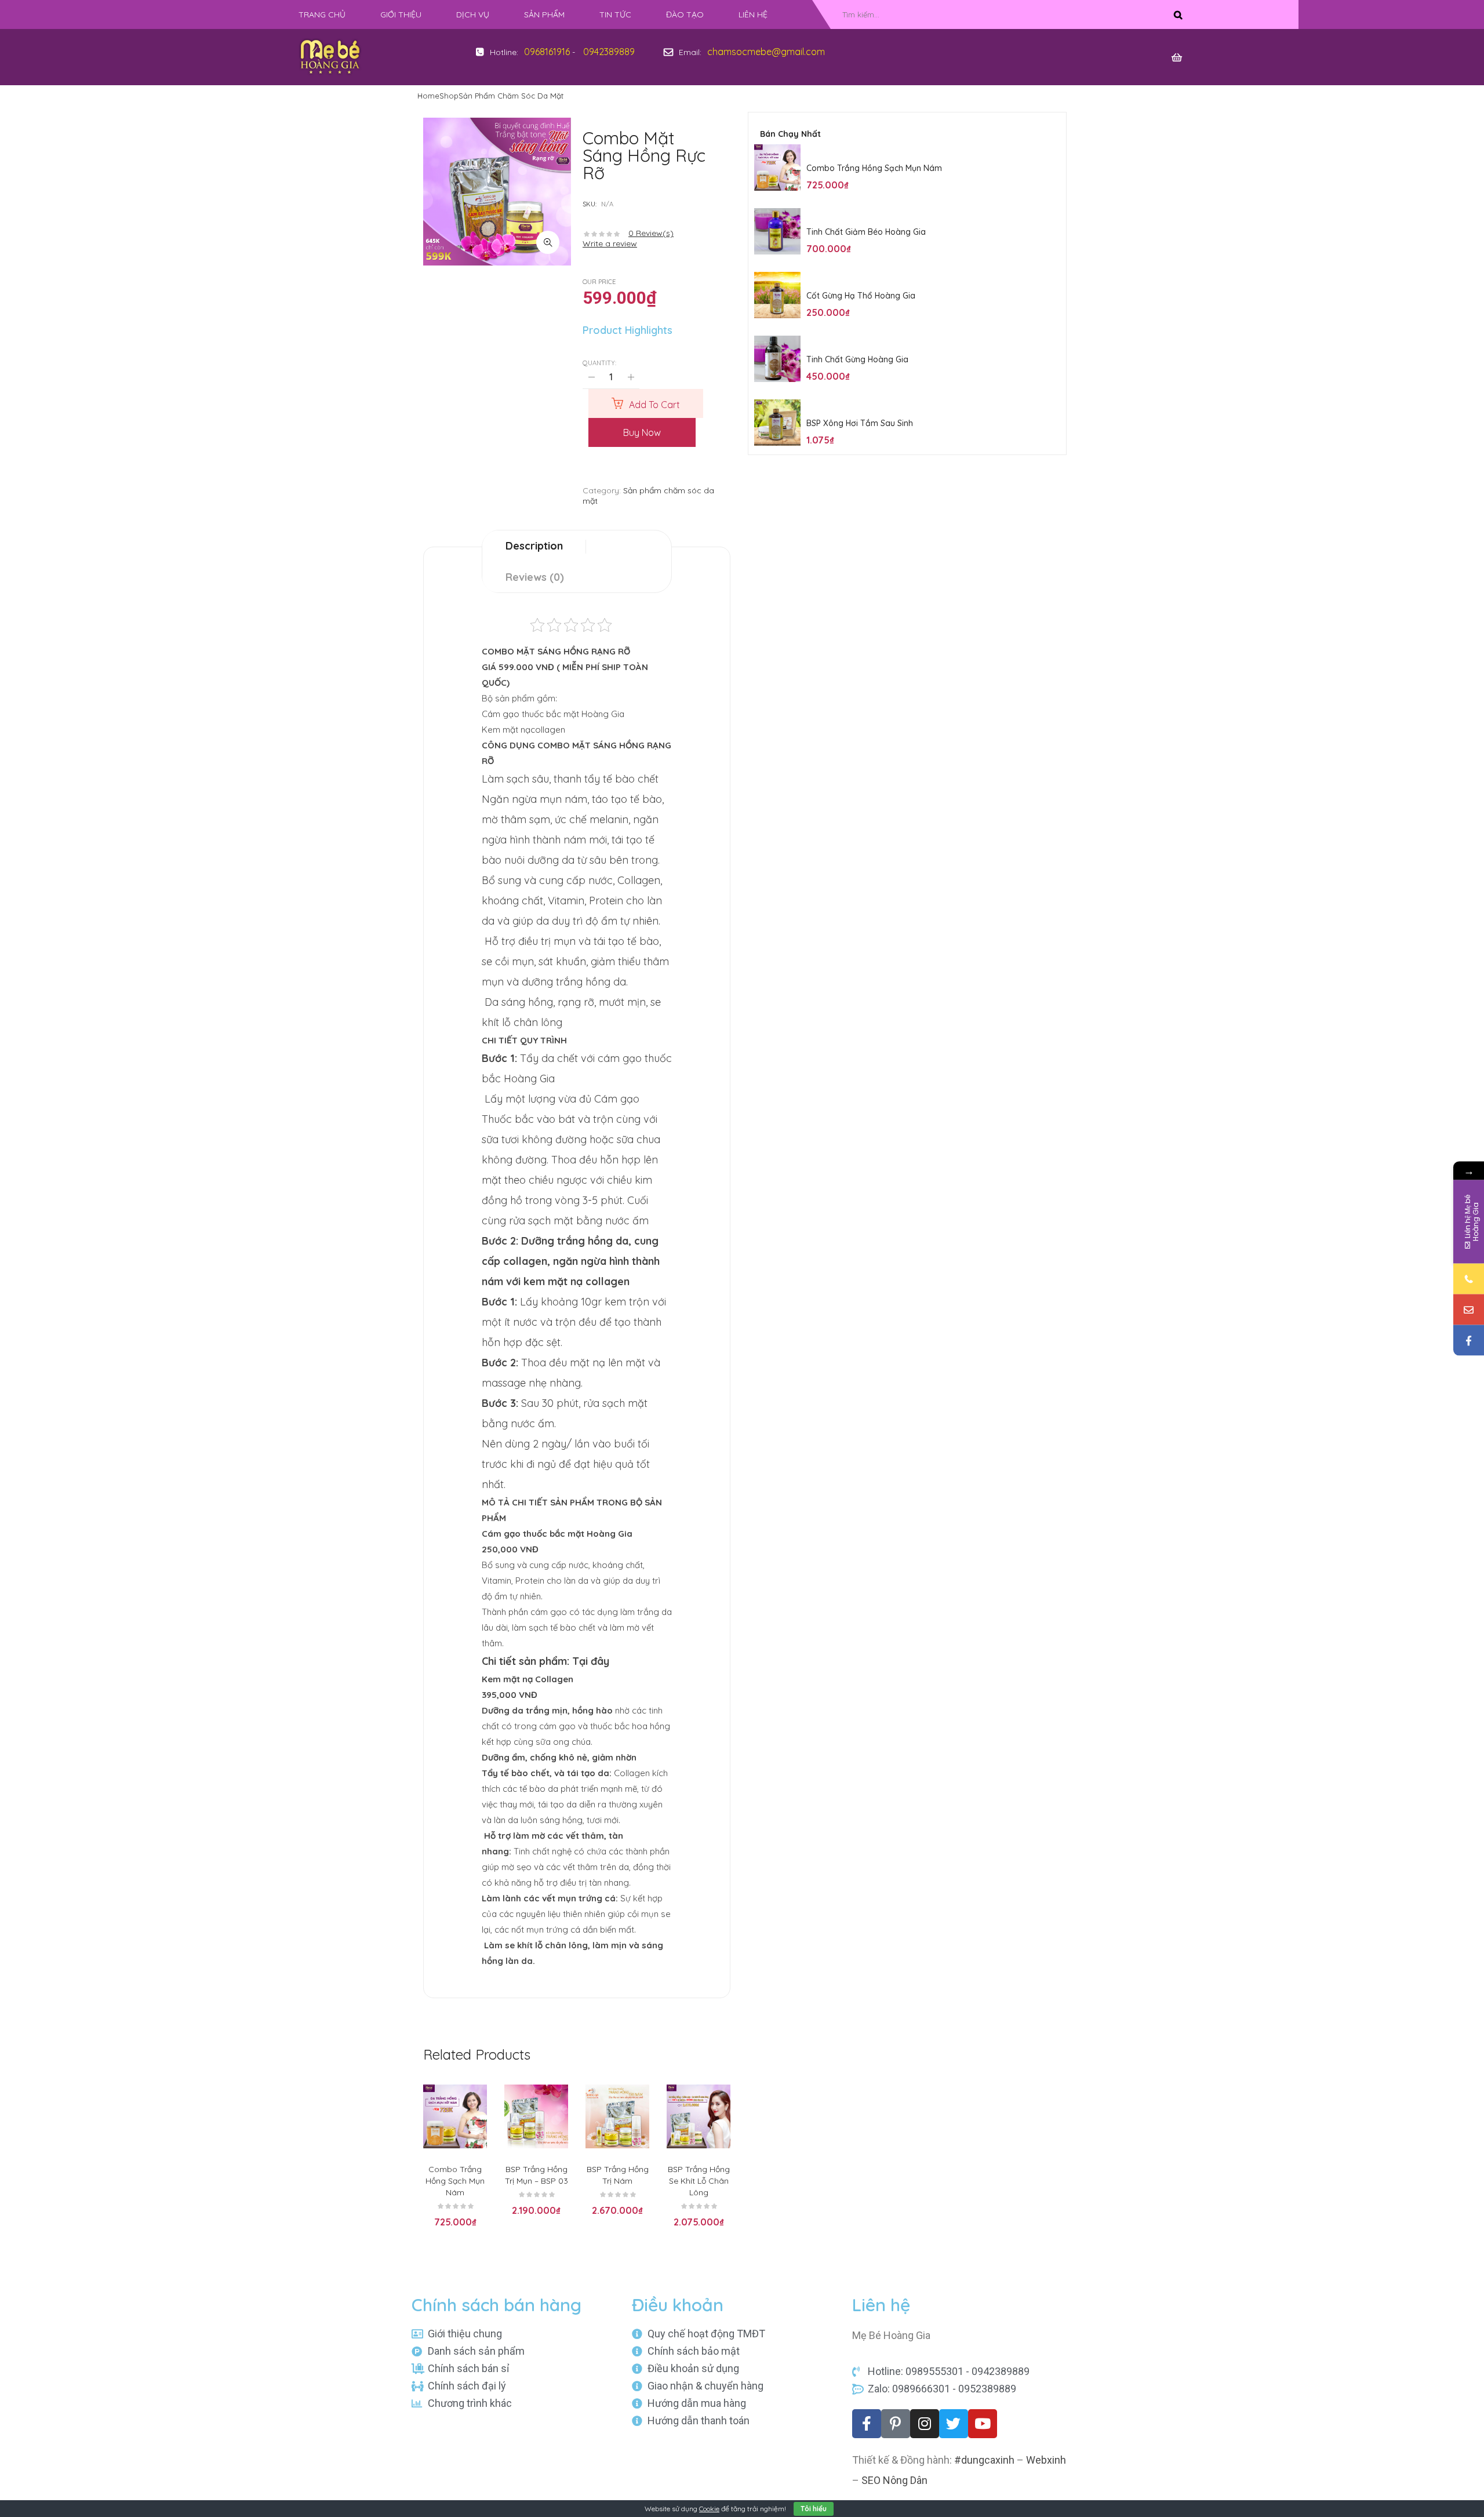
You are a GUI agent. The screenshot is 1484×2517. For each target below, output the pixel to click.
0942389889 (609, 52)
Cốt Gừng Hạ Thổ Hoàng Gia (861, 296)
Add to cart (654, 405)
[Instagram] (925, 2424)
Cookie (709, 2509)
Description (534, 546)
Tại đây (591, 1661)
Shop (449, 96)
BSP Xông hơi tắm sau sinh (860, 423)
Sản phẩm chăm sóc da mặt (511, 96)
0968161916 (547, 52)
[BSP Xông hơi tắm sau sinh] (777, 423)
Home (428, 96)
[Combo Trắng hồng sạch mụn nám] (777, 168)
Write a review (610, 243)
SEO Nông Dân (894, 2480)
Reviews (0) (535, 577)
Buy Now (642, 432)
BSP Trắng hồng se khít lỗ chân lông (699, 2181)
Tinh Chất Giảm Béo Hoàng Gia (866, 232)
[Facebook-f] (867, 2424)
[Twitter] (954, 2424)
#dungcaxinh (984, 2460)
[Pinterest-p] (896, 2424)
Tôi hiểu (814, 2509)
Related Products (477, 2054)
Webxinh (1046, 2460)
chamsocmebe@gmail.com (766, 52)
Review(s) (651, 233)
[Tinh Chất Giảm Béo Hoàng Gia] (777, 231)
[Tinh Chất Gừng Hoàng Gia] (777, 359)
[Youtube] (983, 2424)
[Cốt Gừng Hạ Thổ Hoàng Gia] (777, 295)
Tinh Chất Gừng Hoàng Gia (857, 359)
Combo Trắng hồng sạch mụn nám (455, 2181)
